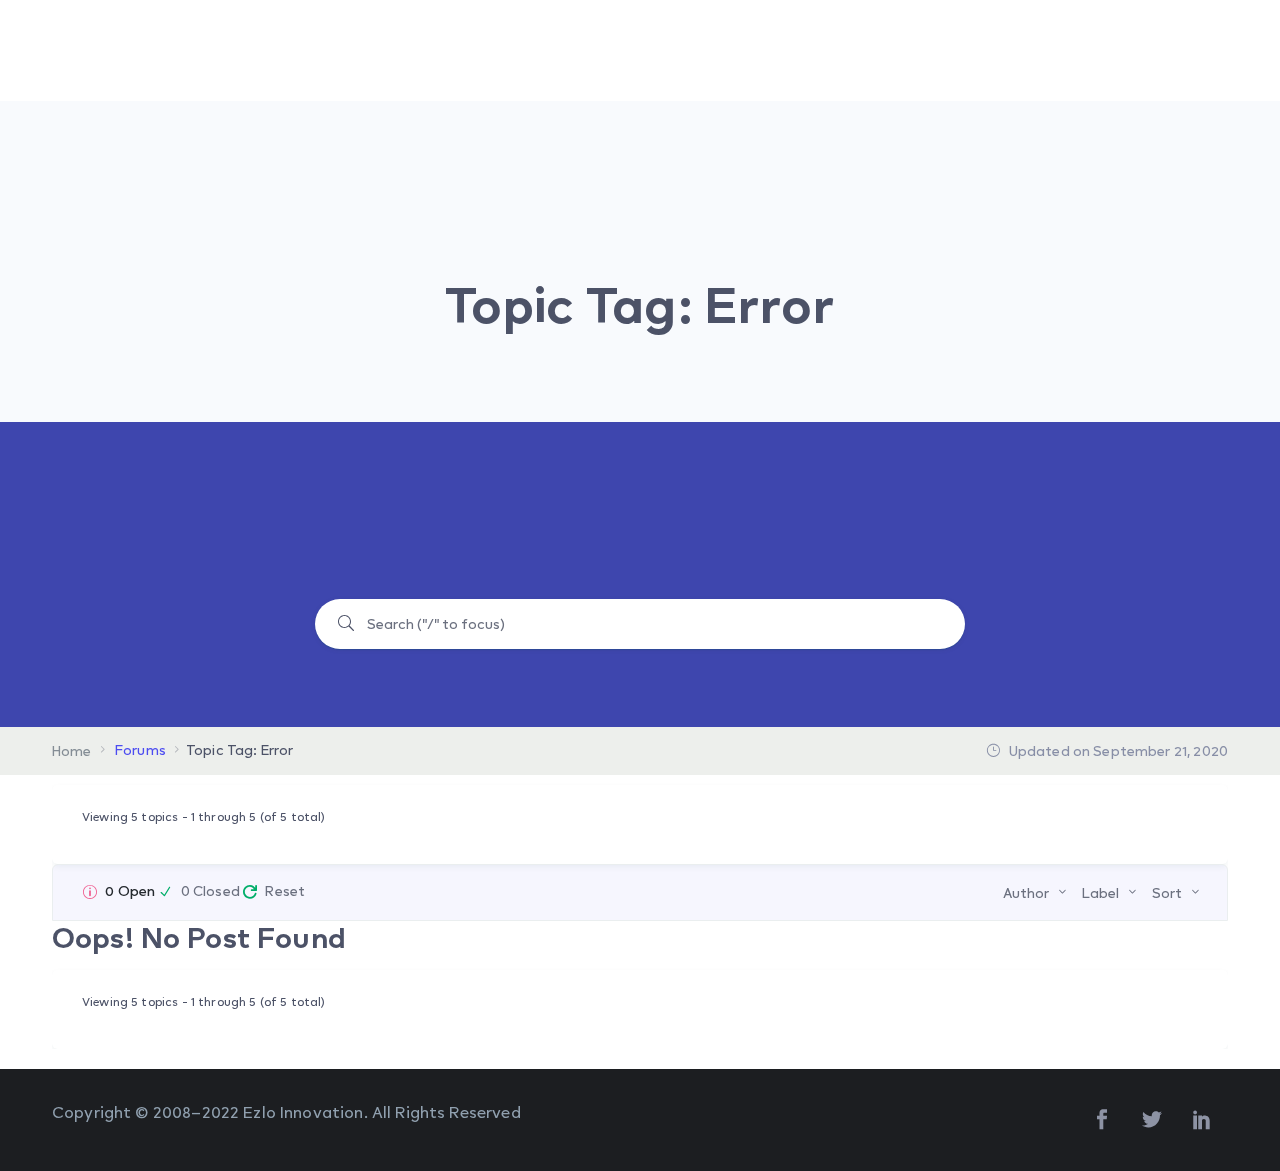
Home (72, 750)
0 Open (130, 890)
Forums (140, 749)
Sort (1167, 892)
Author (1026, 892)
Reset (285, 890)
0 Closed (210, 890)
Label (1100, 892)
